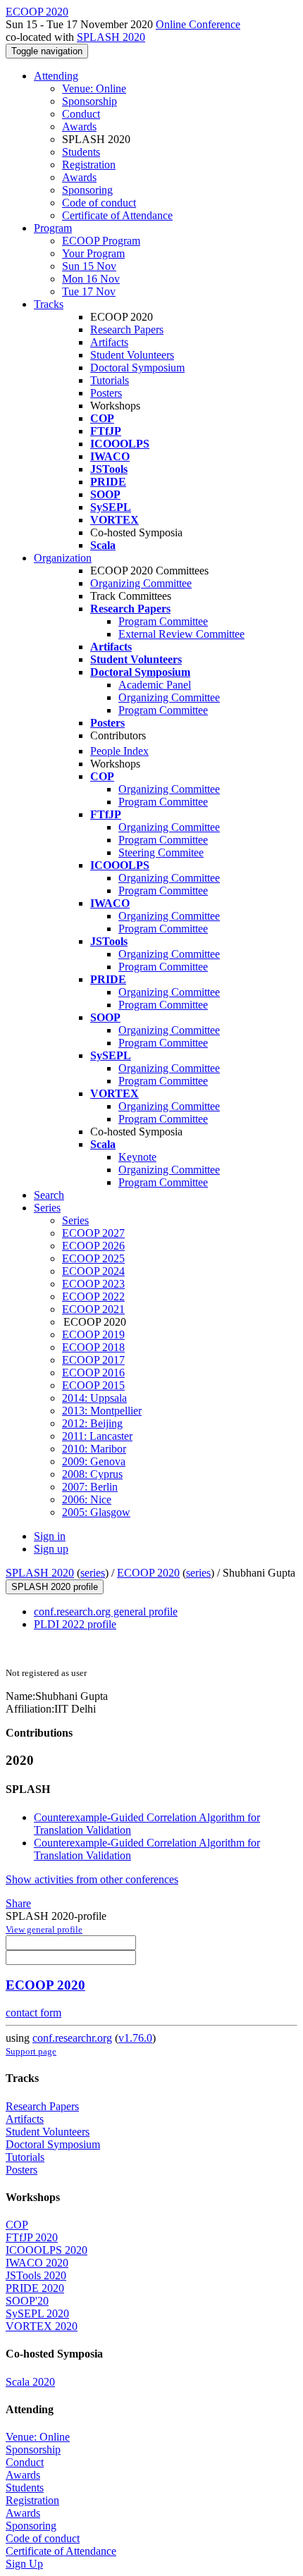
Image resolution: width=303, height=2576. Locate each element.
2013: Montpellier (102, 1411)
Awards (79, 127)
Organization (63, 558)
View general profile (44, 1929)
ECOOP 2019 (93, 1335)
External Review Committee (181, 634)
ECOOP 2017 (93, 1360)
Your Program (93, 253)
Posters (106, 393)
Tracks (49, 304)
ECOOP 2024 (93, 1271)
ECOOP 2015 (93, 1385)
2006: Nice (87, 1499)
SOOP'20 (27, 2301)
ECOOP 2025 (93, 1258)
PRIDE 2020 (35, 2288)
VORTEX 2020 (42, 2326)
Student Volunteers (132, 355)
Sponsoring (87, 190)
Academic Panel (155, 685)
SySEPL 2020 (37, 2313)
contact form (33, 2013)
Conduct (81, 114)
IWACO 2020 (37, 2263)
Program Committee (163, 621)
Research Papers (127, 329)
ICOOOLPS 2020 (47, 2250)
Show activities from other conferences (92, 1879)
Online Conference (198, 24)
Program (53, 228)
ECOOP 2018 (93, 1347)
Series (75, 1220)
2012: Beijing (92, 1423)
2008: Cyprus (92, 1474)
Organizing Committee (141, 583)
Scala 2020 (30, 2382)
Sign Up (24, 2564)
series (93, 1573)
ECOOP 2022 (93, 1296)
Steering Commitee (161, 852)
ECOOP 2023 (93, 1284)
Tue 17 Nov (89, 291)
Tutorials (110, 380)
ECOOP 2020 (148, 1573)
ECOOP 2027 (93, 1233)
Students (81, 152)
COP (17, 2225)
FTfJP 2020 (32, 2237)
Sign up (51, 1549)
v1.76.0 (135, 2038)
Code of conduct (99, 203)
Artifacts (109, 342)
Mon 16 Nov (91, 279)
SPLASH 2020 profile (55, 1587)
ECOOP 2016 (93, 1373)
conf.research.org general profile (106, 1611)
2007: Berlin (90, 1487)
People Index (119, 751)
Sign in (50, 1536)
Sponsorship (89, 101)
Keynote (137, 1157)
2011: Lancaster (97, 1436)
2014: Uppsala (94, 1398)
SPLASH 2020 (111, 37)
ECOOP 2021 (93, 1309)
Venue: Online (94, 88)
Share (18, 1903)
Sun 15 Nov (89, 266)
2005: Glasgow (96, 1512)
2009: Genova (94, 1461)
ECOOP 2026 (93, 1246)
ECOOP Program (101, 241)
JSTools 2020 (36, 2275)
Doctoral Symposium (137, 368)
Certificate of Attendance (117, 215)
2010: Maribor (94, 1449)
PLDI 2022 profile (75, 1624)
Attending (56, 76)
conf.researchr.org (72, 2038)
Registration (89, 165)
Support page (31, 2051)
